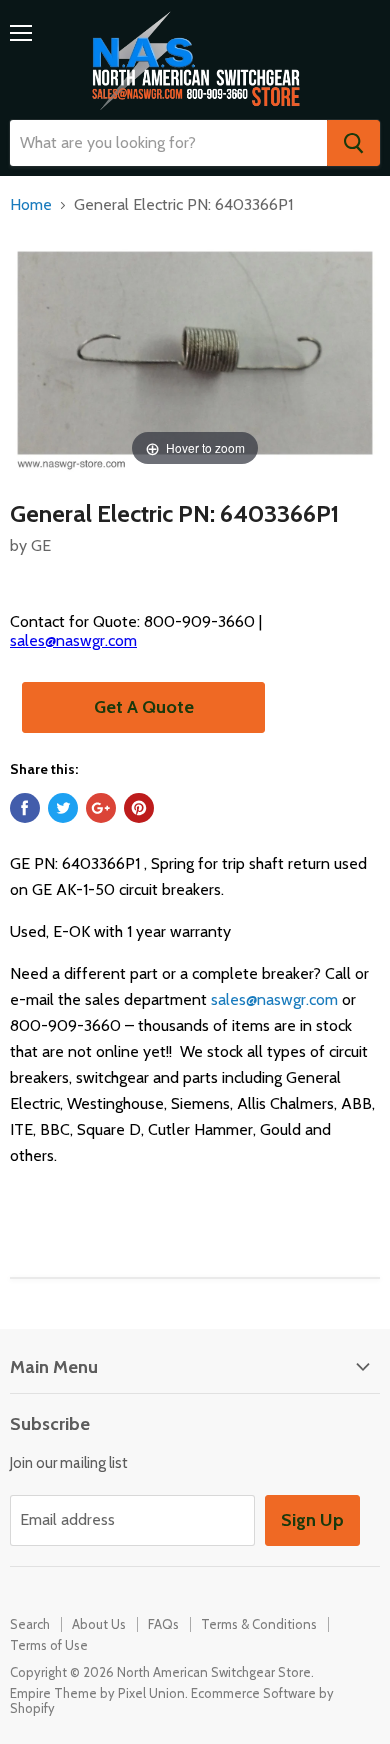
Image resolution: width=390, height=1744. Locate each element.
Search (30, 1624)
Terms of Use (49, 1645)
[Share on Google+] (101, 808)
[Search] (353, 143)
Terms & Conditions (259, 1624)
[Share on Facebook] (25, 808)
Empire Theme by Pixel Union (97, 1693)
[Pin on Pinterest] (139, 808)
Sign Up (312, 1520)
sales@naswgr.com (73, 640)
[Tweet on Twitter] (63, 808)
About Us (99, 1624)
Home (31, 205)
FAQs (163, 1624)
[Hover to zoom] (195, 351)
